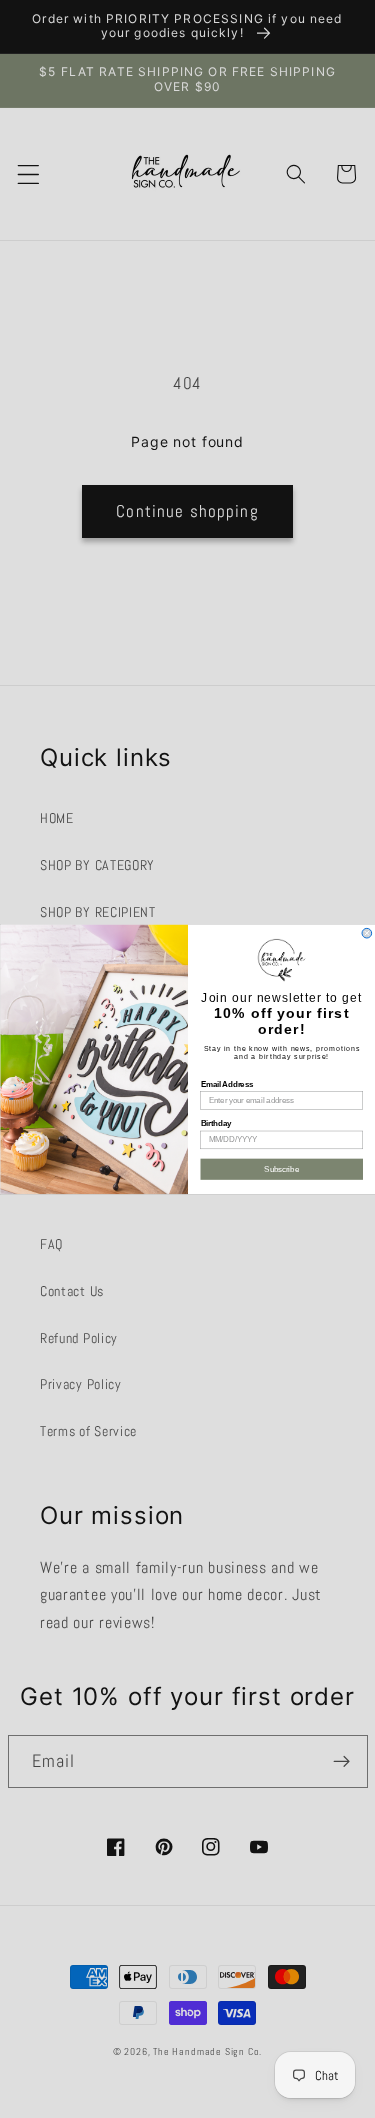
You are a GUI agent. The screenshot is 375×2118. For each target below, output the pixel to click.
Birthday (215, 1123)
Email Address (226, 1083)
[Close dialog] (367, 933)
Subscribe (281, 1168)
